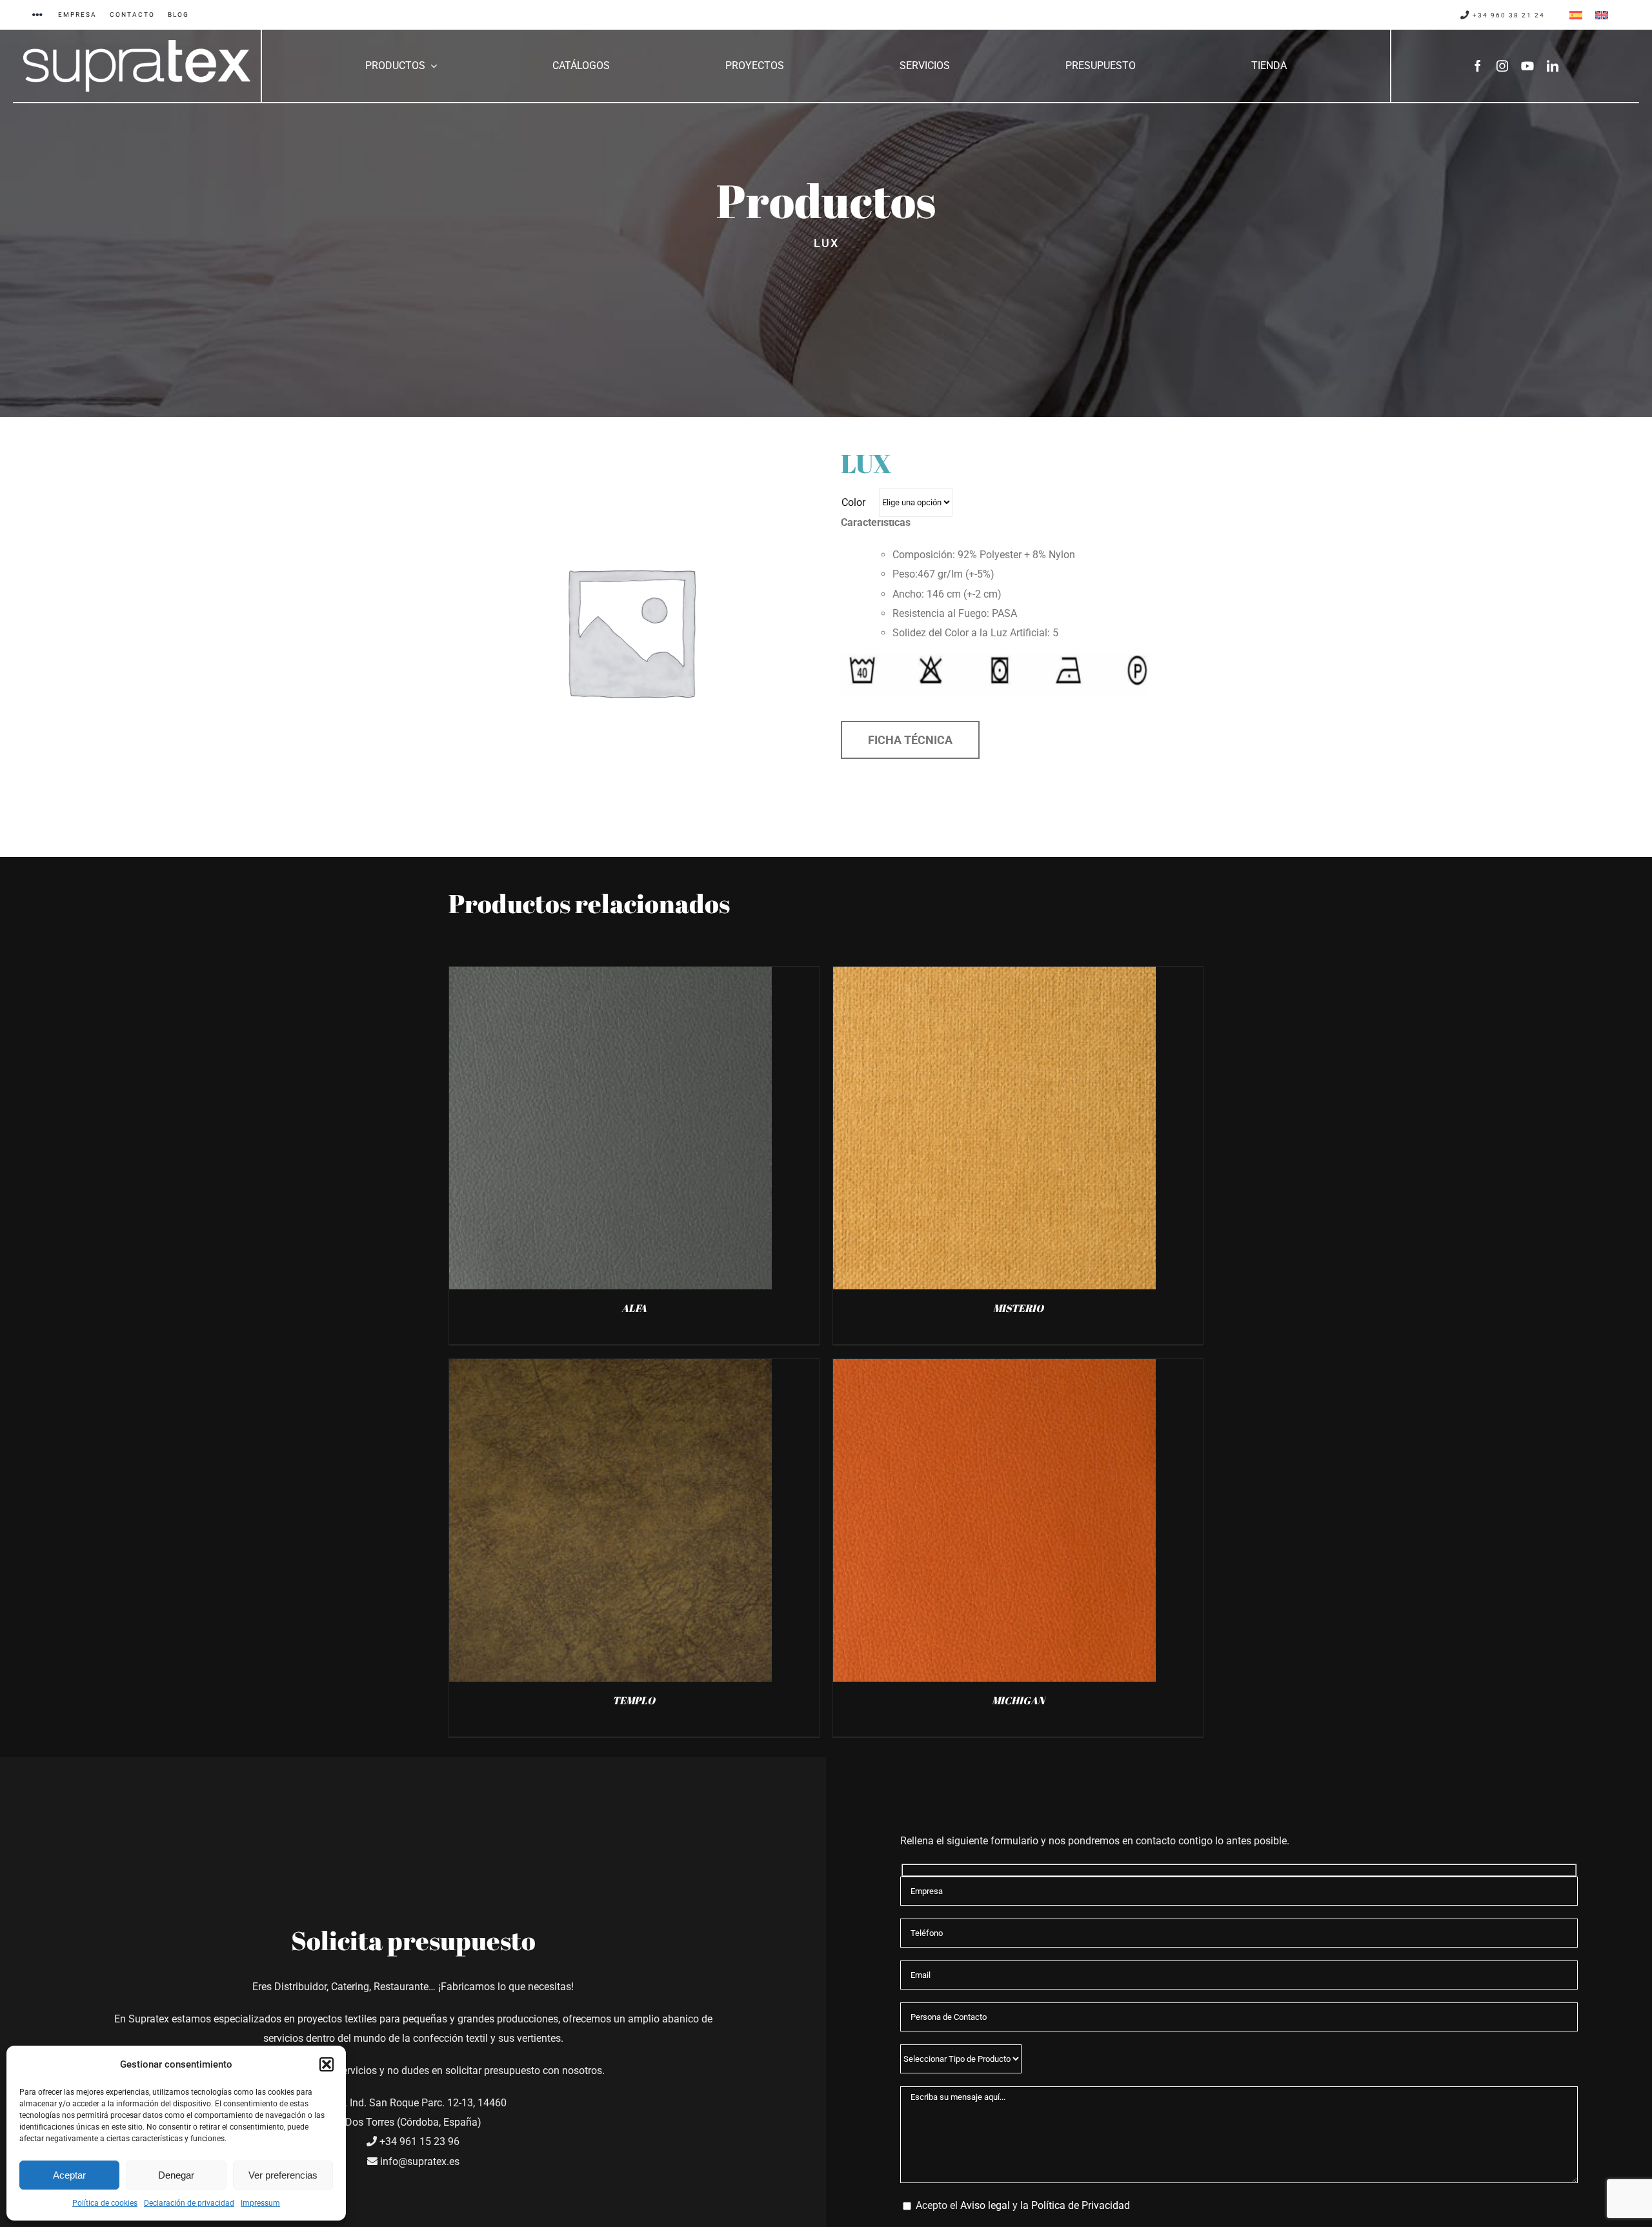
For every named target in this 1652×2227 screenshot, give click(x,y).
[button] (327, 2064)
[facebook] (1478, 66)
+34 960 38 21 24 (1507, 15)
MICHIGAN (1018, 1700)
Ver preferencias (283, 2175)
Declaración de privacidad (189, 2203)
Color (853, 502)
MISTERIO (1018, 1308)
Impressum (260, 2203)
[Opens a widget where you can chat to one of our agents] (1604, 2204)
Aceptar (69, 2175)
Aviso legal (985, 2205)
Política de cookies (105, 2203)
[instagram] (1502, 66)
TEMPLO (634, 1700)
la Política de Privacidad (1075, 2205)
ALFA (634, 1308)
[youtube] (1527, 66)
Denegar (176, 2175)
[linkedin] (1553, 66)
